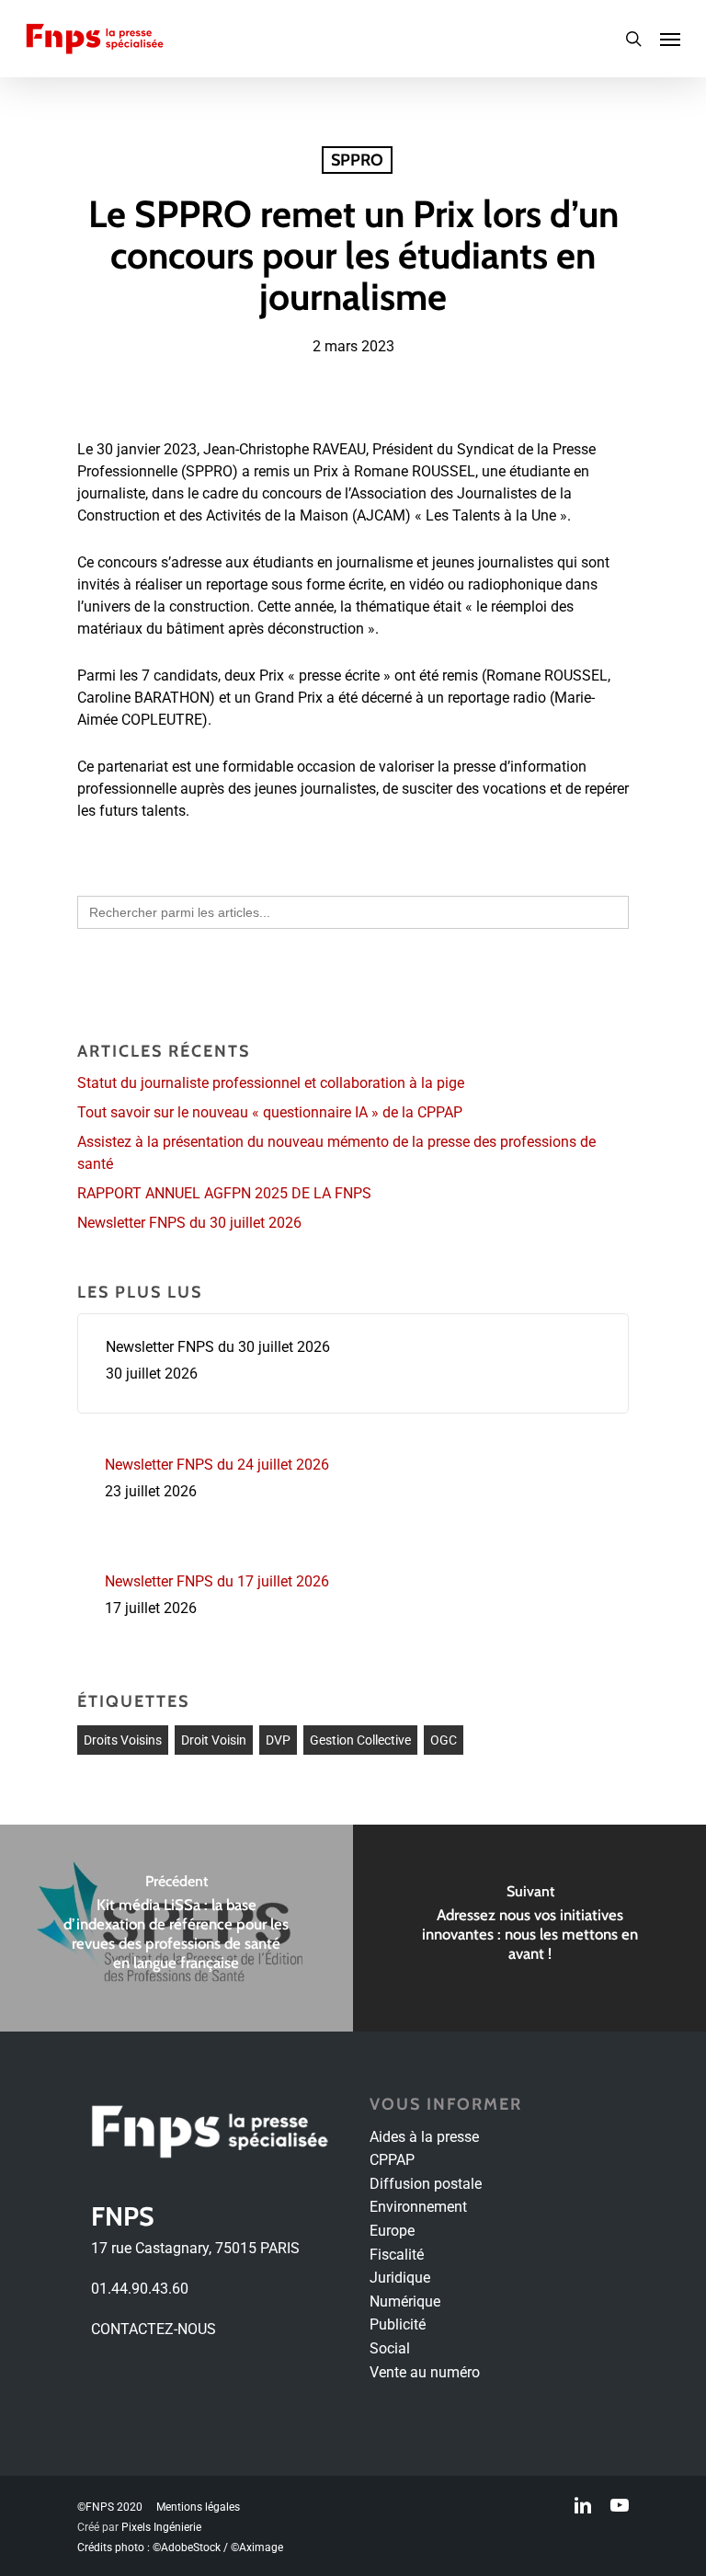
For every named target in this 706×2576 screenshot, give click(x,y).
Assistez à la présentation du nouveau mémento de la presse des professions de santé (336, 1153)
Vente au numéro (425, 2372)
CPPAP (392, 2160)
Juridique (400, 2278)
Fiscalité (397, 2255)
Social (390, 2348)
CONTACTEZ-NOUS (154, 2329)
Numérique (405, 2301)
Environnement (418, 2207)
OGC (444, 1740)
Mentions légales (198, 2507)
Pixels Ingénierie (161, 2527)
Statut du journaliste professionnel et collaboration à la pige (271, 1083)
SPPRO (357, 160)
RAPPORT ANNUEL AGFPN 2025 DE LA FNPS (224, 1193)
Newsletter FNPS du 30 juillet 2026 (189, 1223)
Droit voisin (214, 1740)
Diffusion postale (426, 2184)
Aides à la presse (424, 2137)
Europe (392, 2231)
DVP (278, 1740)
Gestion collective (360, 1740)
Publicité (398, 2324)
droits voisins (123, 1740)
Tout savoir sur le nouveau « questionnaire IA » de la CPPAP (270, 1112)
